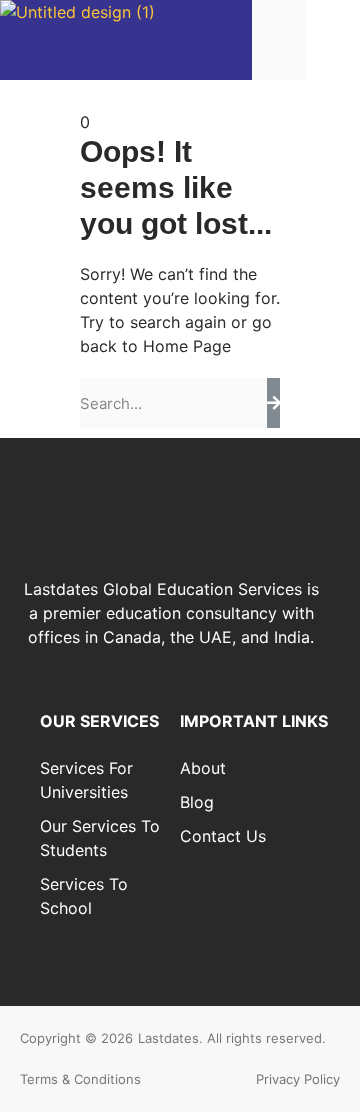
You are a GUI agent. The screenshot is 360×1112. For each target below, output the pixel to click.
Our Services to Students (100, 838)
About (203, 768)
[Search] (273, 403)
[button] (333, 39)
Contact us (223, 836)
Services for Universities (86, 780)
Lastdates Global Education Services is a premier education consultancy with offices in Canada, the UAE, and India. (171, 613)
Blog (197, 802)
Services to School (84, 896)
